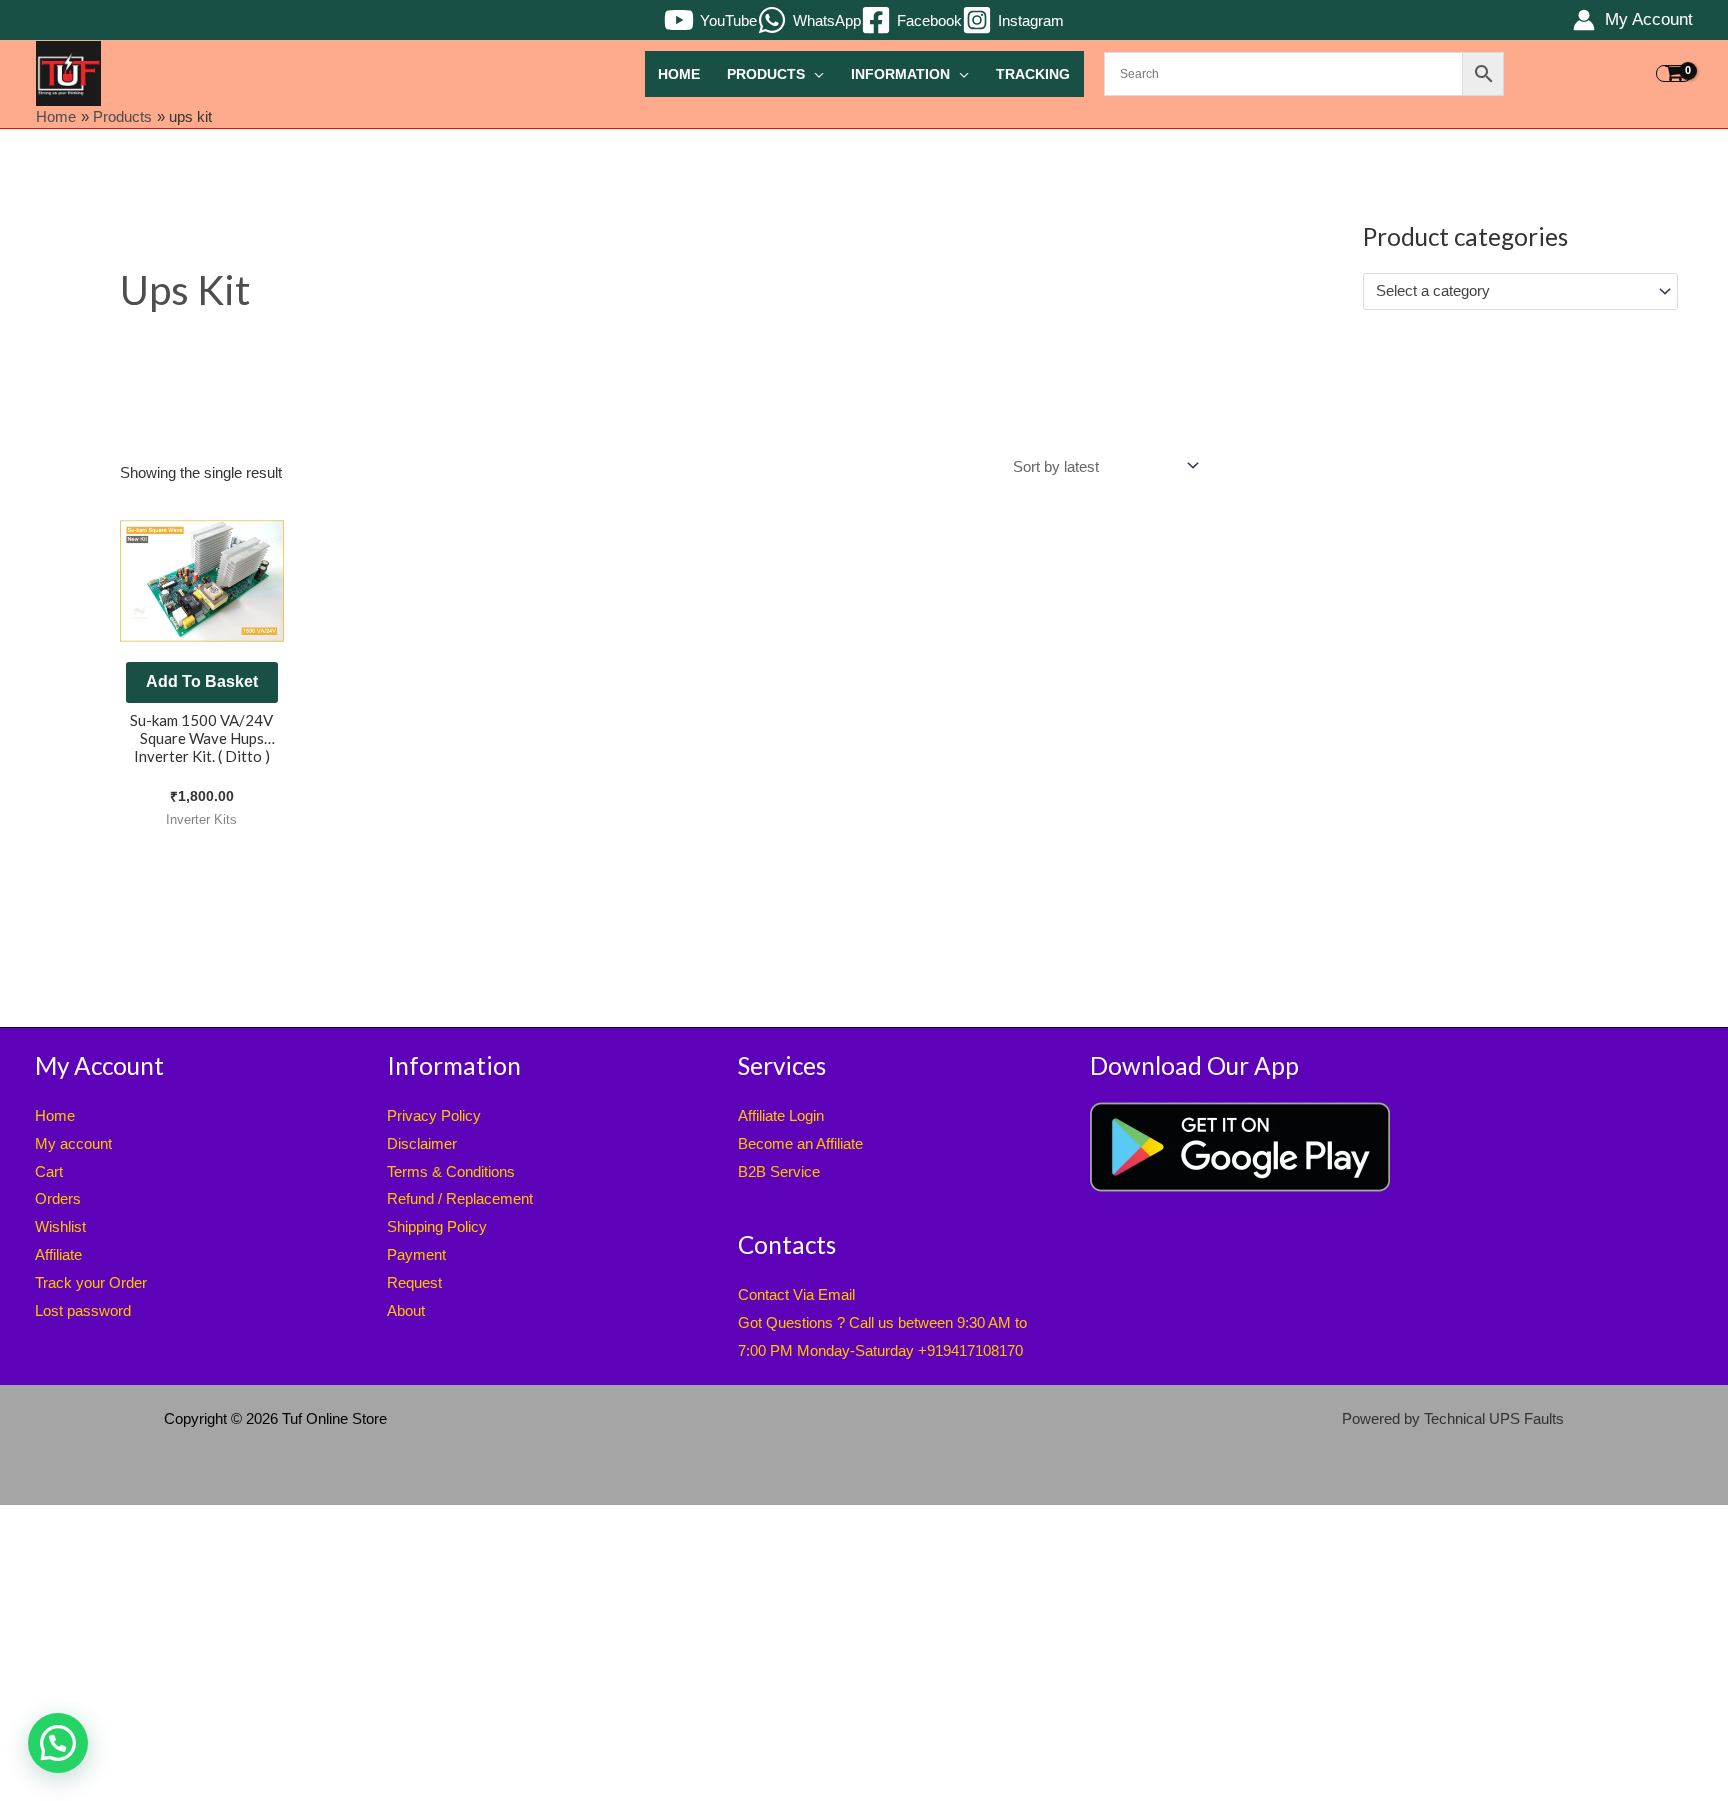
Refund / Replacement (460, 1198)
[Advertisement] (1520, 529)
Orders (58, 1198)
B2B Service (779, 1171)
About (406, 1310)
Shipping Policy (437, 1226)
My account (73, 1143)
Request (414, 1282)
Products (766, 74)
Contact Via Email (796, 1294)
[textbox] (1511, 291)
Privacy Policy (434, 1115)
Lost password (83, 1310)
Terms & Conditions (451, 1171)
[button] (58, 1743)
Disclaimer (422, 1143)
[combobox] (1520, 291)
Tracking (1033, 74)
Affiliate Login (781, 1115)
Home (679, 74)
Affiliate (58, 1254)
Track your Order (91, 1282)
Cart (49, 1171)
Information (900, 74)
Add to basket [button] (202, 681)
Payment (416, 1254)
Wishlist (60, 1226)
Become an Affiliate (800, 1143)
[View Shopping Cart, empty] (1674, 74)
